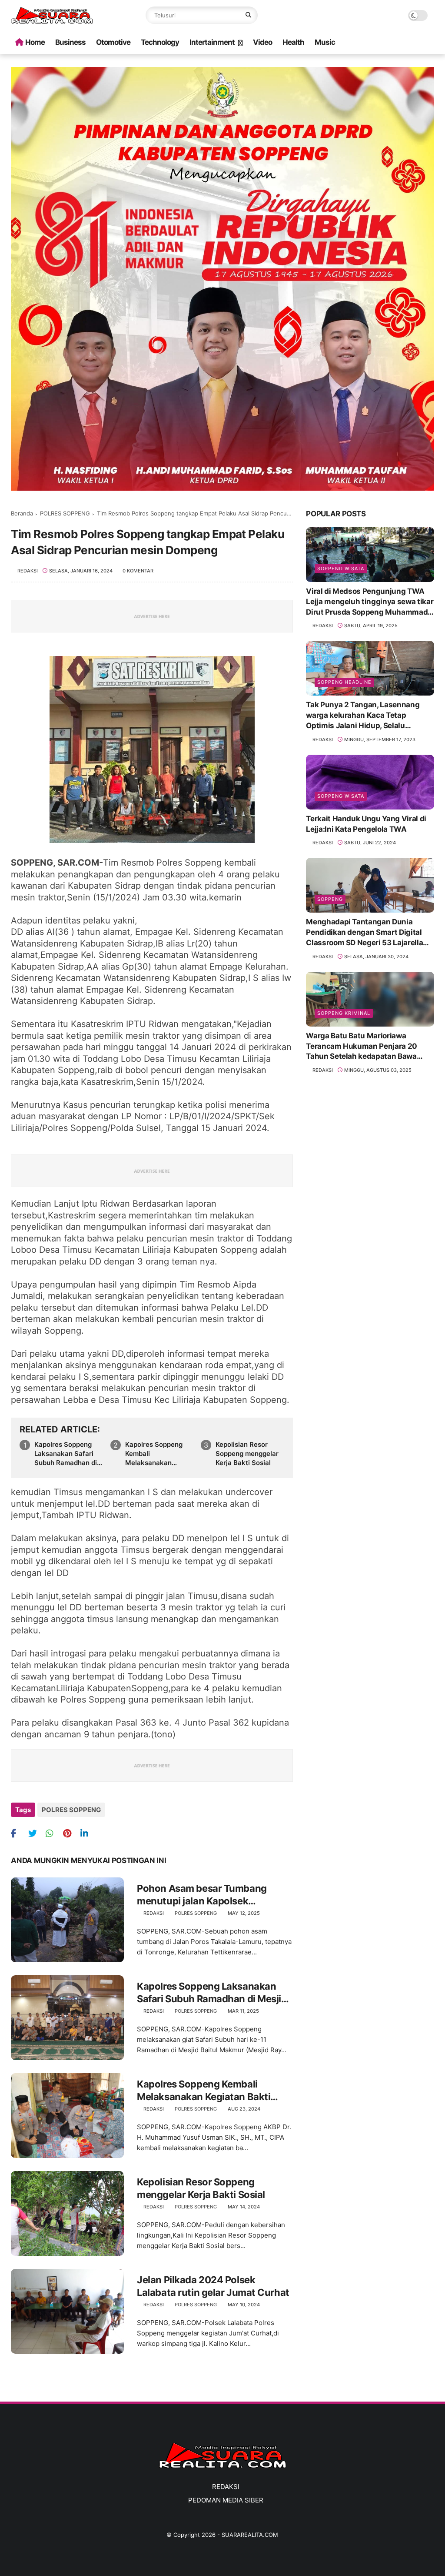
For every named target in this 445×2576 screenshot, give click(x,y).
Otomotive (113, 42)
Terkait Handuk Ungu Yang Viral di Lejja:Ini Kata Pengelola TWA (366, 824)
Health (293, 42)
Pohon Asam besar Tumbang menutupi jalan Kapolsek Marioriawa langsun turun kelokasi (202, 1895)
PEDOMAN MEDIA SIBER (226, 2500)
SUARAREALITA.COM (250, 2535)
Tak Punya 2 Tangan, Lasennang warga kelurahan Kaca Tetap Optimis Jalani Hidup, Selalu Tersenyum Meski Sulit (363, 716)
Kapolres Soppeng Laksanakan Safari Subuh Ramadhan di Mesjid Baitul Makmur (69, 1454)
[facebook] (18, 1833)
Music (325, 42)
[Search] (248, 15)
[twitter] (36, 1833)
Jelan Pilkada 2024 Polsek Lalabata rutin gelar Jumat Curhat (213, 2286)
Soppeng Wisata (341, 569)
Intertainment (212, 42)
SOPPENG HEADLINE (344, 682)
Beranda (22, 513)
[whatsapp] (53, 1833)
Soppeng (330, 899)
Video (262, 42)
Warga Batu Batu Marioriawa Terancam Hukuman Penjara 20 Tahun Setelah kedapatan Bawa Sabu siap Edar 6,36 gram (362, 1047)
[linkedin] (88, 1833)
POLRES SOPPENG (65, 513)
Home (35, 42)
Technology (160, 42)
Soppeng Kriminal (344, 1013)
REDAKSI (226, 2487)
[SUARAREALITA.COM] (52, 21)
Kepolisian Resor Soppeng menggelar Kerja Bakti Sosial (247, 1454)
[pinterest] (71, 1833)
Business (70, 42)
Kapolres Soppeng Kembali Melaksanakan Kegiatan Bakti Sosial (159, 1454)
